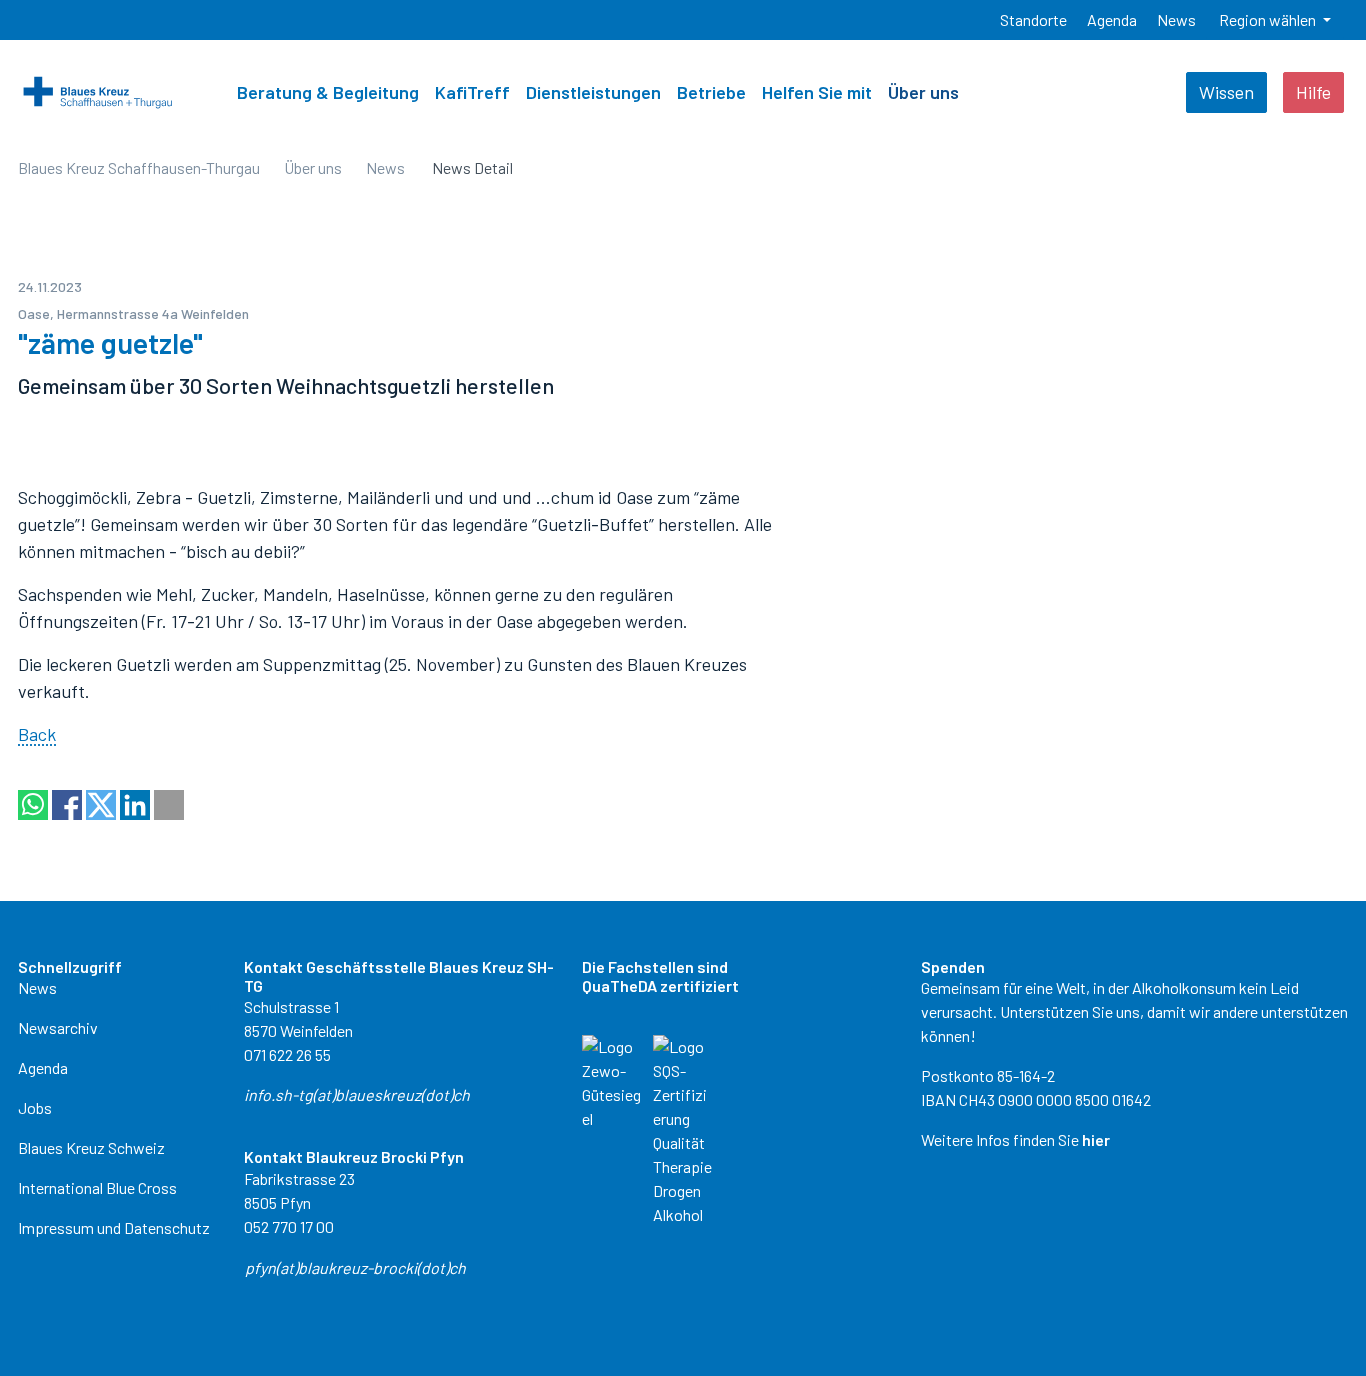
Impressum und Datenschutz (114, 1227)
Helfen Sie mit (817, 92)
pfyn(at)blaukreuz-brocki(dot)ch (355, 1267)
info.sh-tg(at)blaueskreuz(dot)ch (357, 1094)
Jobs (35, 1107)
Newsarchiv (58, 1027)
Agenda (43, 1067)
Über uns (923, 92)
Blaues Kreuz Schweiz (91, 1147)
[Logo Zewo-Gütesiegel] (611, 1080)
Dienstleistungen (593, 92)
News (37, 987)
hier (1096, 1139)
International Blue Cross (97, 1187)
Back (37, 734)
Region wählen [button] (1269, 19)
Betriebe (711, 92)
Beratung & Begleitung (328, 92)
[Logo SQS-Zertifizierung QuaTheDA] (682, 1128)
